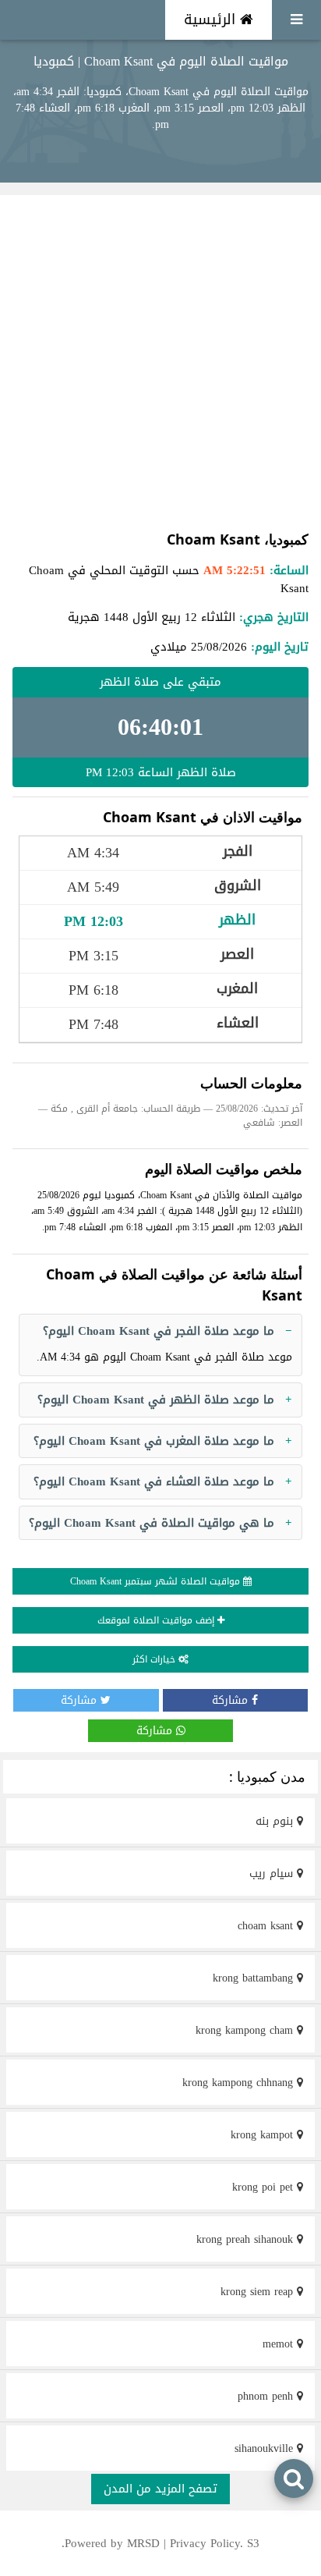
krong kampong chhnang (240, 2083)
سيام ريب (273, 1873)
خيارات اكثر (155, 1659)
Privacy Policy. (206, 2543)
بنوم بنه (276, 1821)
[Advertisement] (160, 362)
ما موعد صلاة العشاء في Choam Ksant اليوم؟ (154, 1481)
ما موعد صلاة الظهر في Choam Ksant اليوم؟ (156, 1400)
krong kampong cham (246, 2030)
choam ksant (267, 1926)
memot (280, 2344)
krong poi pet (265, 2187)
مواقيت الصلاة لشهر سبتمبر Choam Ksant (157, 1581)
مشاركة (232, 1700)
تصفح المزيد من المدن (160, 2489)
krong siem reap (259, 2292)
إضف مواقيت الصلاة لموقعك (157, 1620)
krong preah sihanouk (247, 2239)
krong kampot (264, 2135)
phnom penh (267, 2396)
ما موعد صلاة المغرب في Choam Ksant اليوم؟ (154, 1441)
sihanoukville (266, 2448)
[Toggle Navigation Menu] (296, 20)
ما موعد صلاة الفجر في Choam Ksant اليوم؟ (159, 1331)
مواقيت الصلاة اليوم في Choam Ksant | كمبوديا (161, 61)
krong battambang (255, 1978)
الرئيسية (212, 20)
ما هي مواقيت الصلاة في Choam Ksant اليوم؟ (152, 1523)
